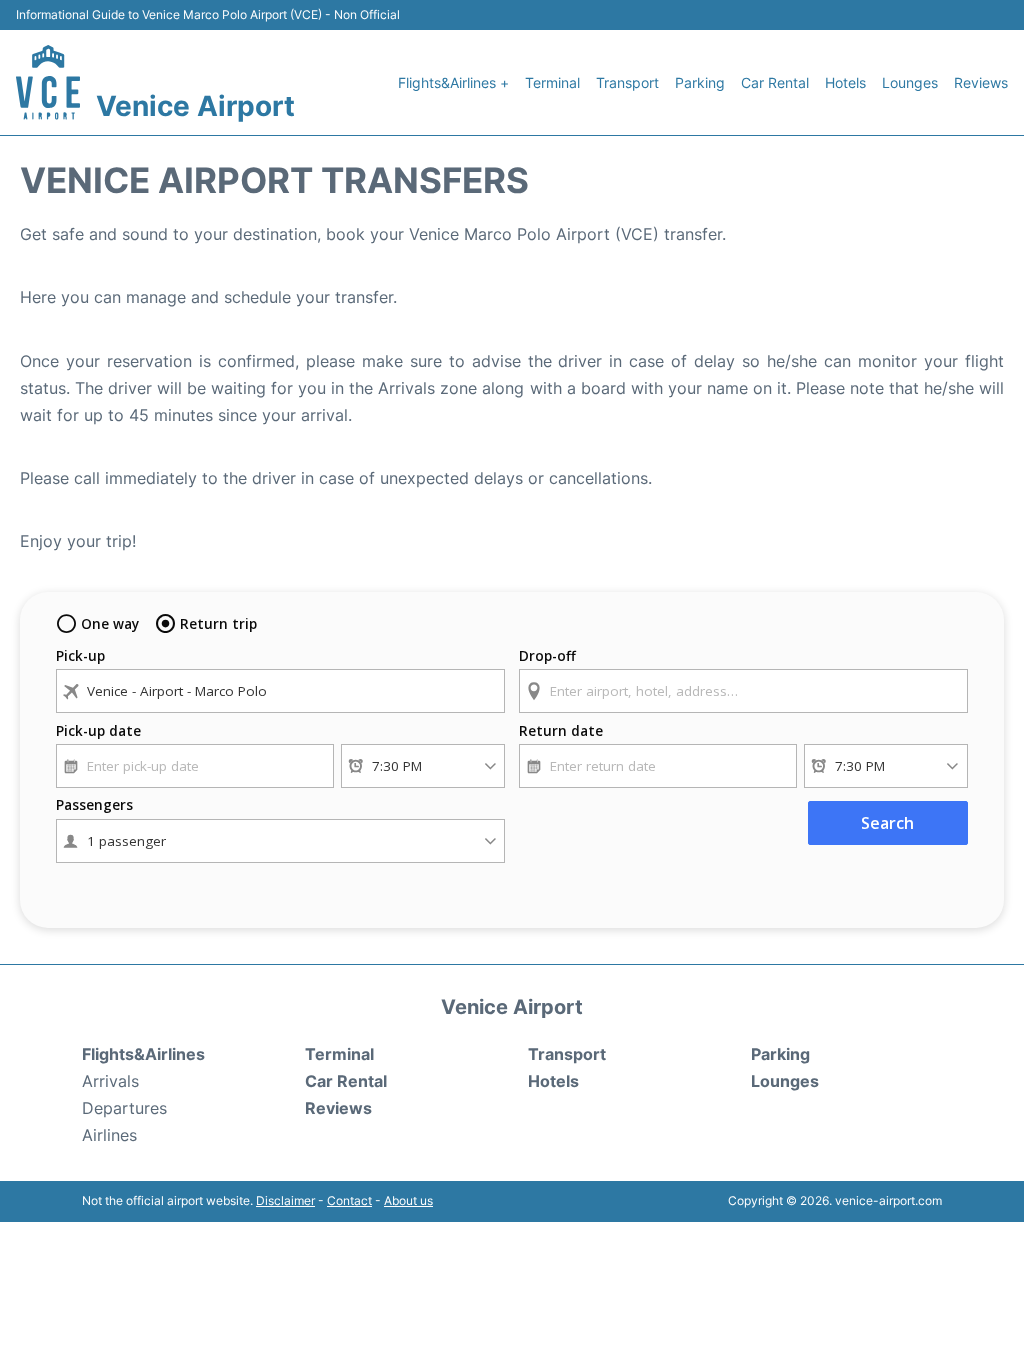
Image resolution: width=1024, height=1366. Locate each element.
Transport (627, 82)
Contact (349, 1200)
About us (408, 1200)
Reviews (981, 82)
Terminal (552, 82)
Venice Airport (195, 106)
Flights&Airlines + (453, 82)
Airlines (109, 1135)
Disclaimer (285, 1200)
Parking (700, 82)
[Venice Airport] (48, 82)
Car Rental (775, 82)
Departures (124, 1108)
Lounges (910, 82)
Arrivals (110, 1081)
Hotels (845, 82)
